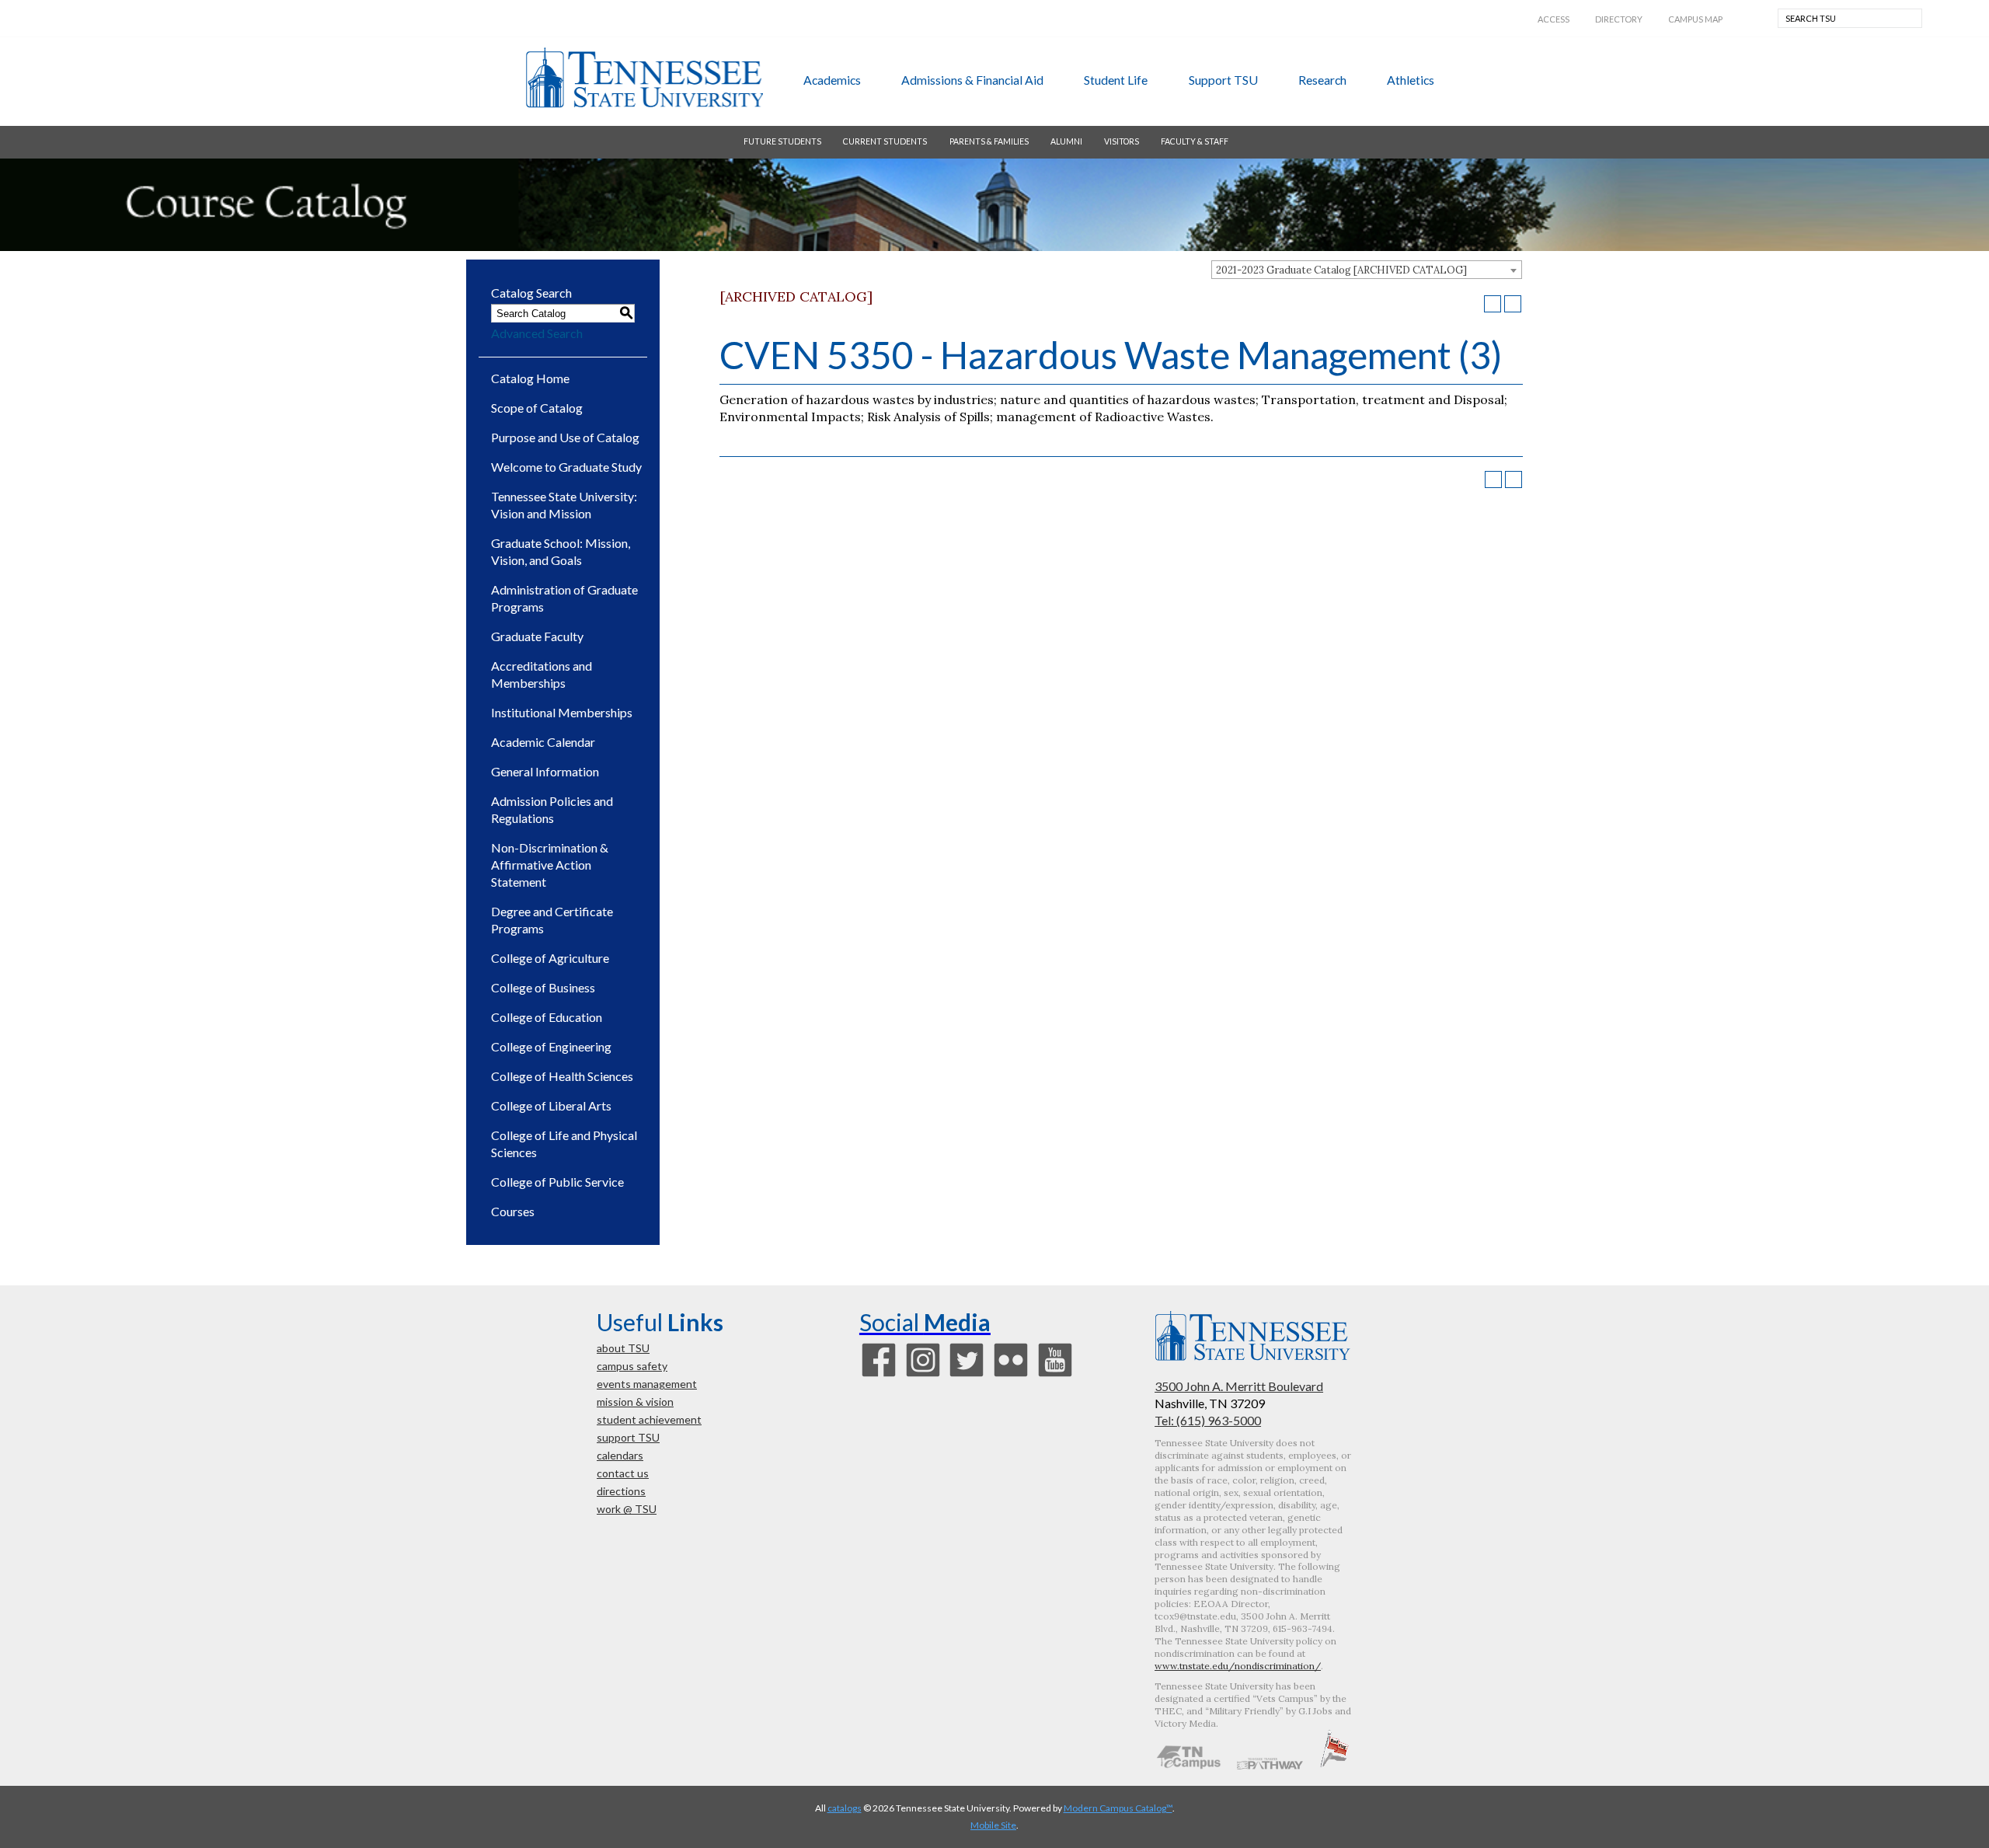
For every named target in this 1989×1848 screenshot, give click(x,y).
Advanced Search (537, 333)
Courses (513, 1211)
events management (647, 1384)
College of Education (547, 1017)
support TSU (1223, 80)
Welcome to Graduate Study (566, 467)
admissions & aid (972, 80)
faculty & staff (1195, 141)
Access (1554, 19)
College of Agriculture (550, 958)
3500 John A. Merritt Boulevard (1239, 1386)
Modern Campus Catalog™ (1118, 1808)
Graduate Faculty (537, 636)
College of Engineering (551, 1046)
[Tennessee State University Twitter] (967, 1375)
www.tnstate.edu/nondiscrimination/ (1238, 1666)
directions (621, 1491)
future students (782, 141)
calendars (620, 1455)
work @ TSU (627, 1509)
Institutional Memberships (562, 712)
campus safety (632, 1366)
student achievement (649, 1419)
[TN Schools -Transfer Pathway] (1270, 1765)
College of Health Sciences (562, 1076)
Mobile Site (993, 1825)
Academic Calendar (543, 742)
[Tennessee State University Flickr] (1011, 1375)
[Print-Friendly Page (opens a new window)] (1493, 304)
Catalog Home (530, 378)
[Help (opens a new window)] (1513, 304)
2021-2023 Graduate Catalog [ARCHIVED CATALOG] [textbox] (1341, 270)
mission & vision (635, 1402)
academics (832, 80)
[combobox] (1367, 270)
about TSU (623, 1348)
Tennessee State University (644, 78)
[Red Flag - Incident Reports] (1334, 1765)
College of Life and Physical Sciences (564, 1144)
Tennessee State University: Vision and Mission (564, 505)
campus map (1695, 19)
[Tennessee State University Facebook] (879, 1375)
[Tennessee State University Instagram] (923, 1375)
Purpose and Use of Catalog (565, 437)
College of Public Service (557, 1182)
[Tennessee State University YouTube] (1055, 1375)
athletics (1411, 80)
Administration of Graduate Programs (564, 598)
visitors (1122, 141)
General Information (545, 771)
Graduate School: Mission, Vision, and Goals (561, 551)
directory (1619, 19)
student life (1116, 80)
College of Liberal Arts (551, 1105)
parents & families (989, 141)
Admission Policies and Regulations (552, 809)
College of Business (543, 987)
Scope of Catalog (537, 408)
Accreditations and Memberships (542, 674)
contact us (623, 1473)
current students (885, 141)
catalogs (845, 1808)
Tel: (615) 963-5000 (1208, 1420)
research (1322, 80)
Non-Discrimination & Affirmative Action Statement (550, 865)
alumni (1066, 141)
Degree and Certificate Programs (552, 920)
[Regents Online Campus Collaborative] (1189, 1765)
